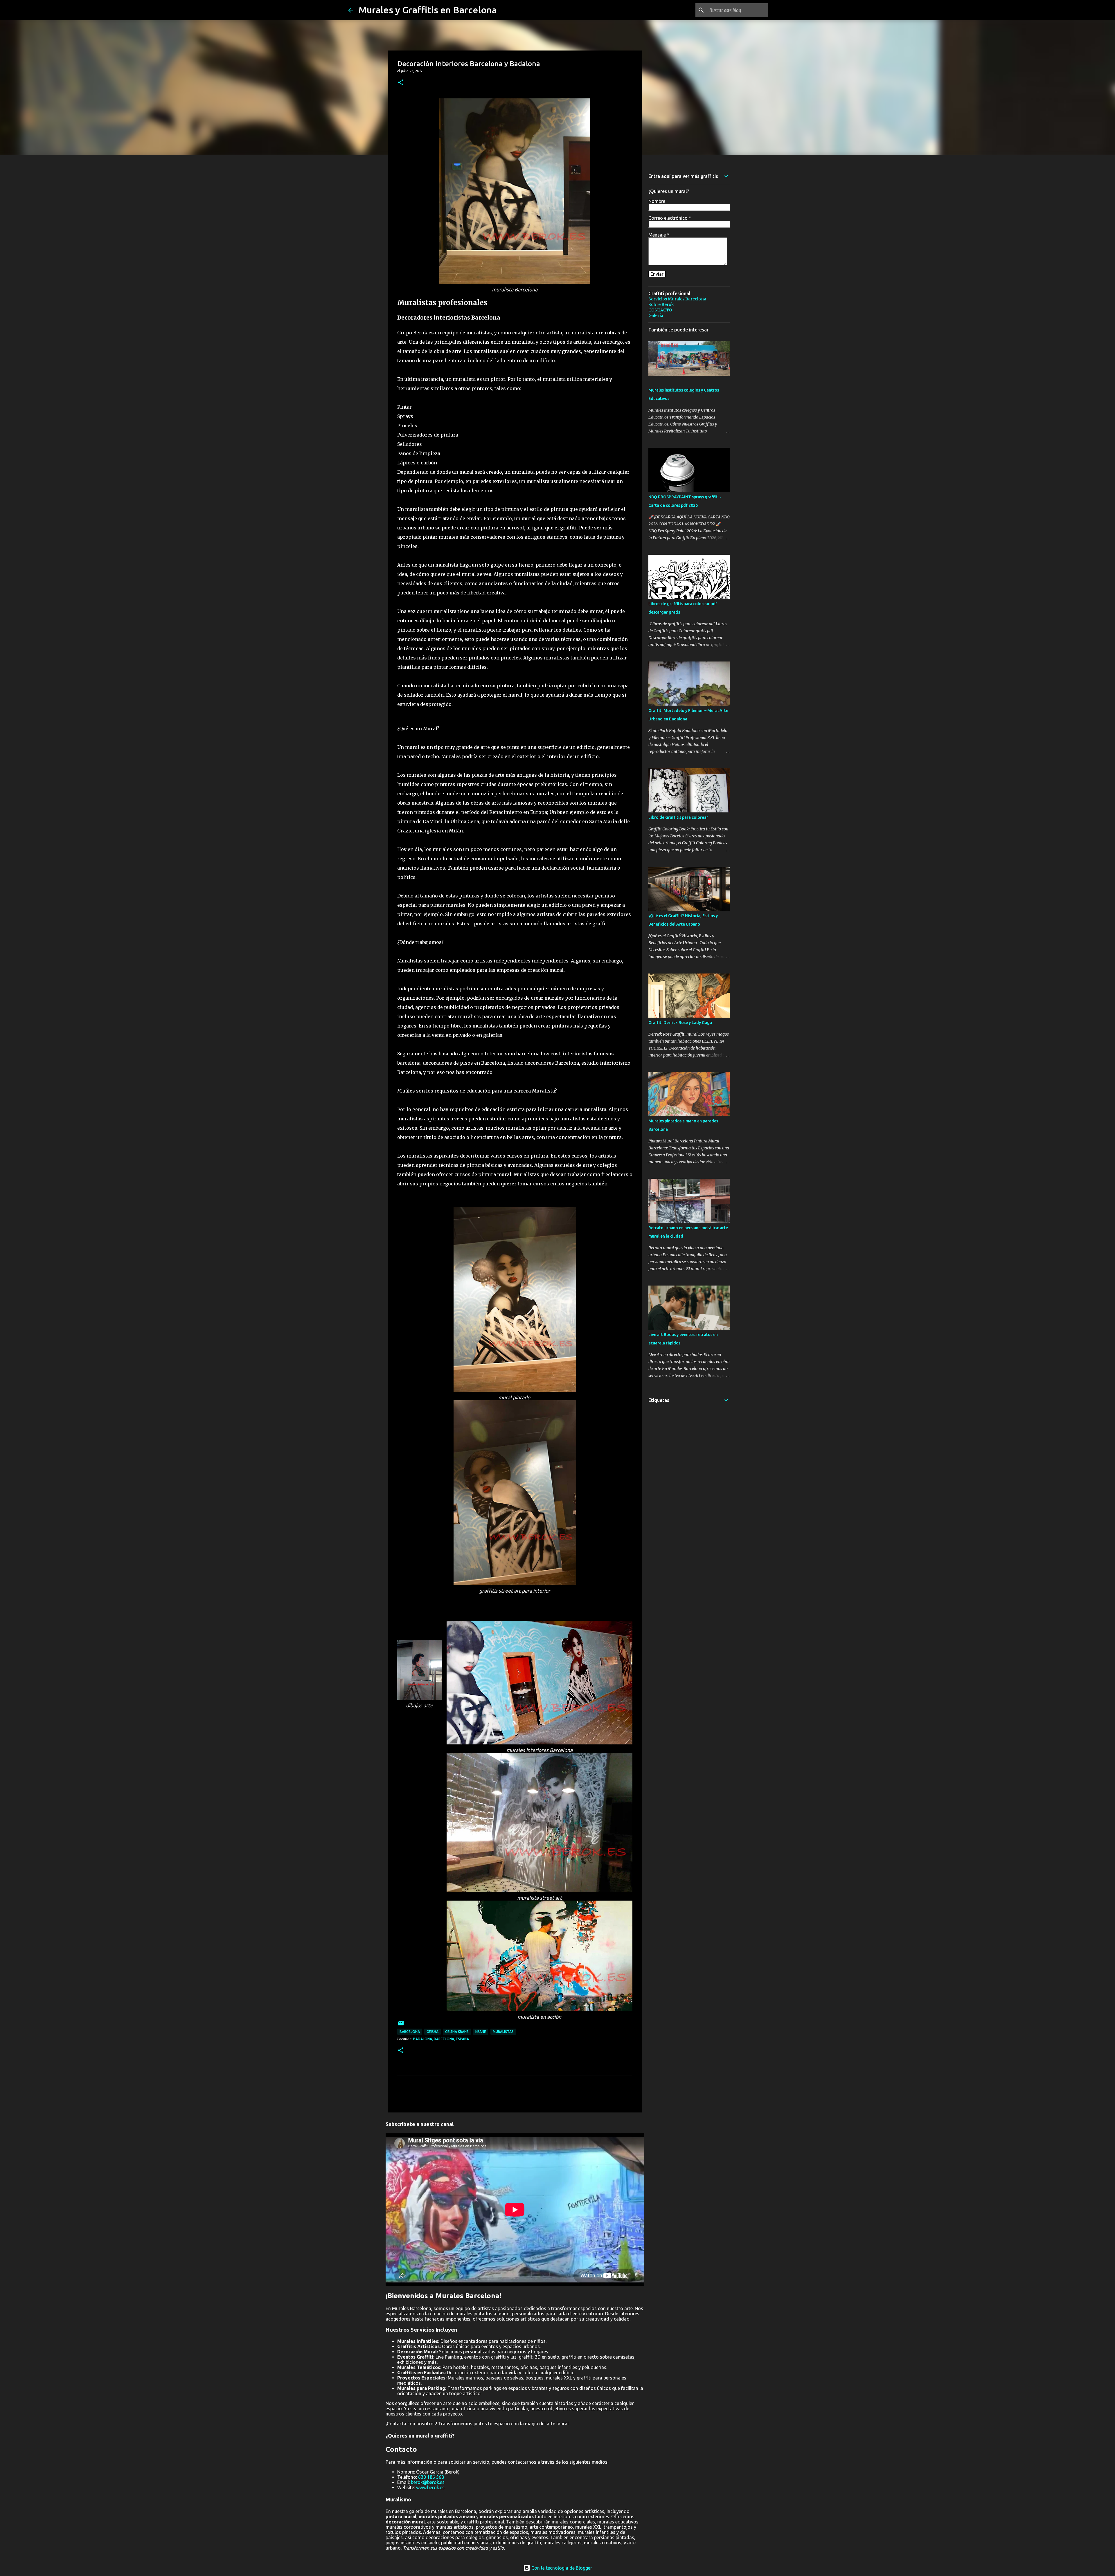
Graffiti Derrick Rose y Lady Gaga (680, 1023)
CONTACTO (660, 310)
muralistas (503, 2032)
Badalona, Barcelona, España (441, 2039)
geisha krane (457, 2032)
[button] (401, 83)
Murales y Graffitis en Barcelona (428, 10)
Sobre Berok (661, 304)
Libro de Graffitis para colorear (678, 817)
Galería (656, 316)
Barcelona (410, 2032)
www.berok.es (430, 2487)
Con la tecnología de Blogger (561, 2568)
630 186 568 (431, 2477)
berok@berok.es (428, 2482)
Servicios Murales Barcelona (677, 299)
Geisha (432, 2032)
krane (481, 2032)
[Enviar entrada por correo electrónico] (401, 2025)
